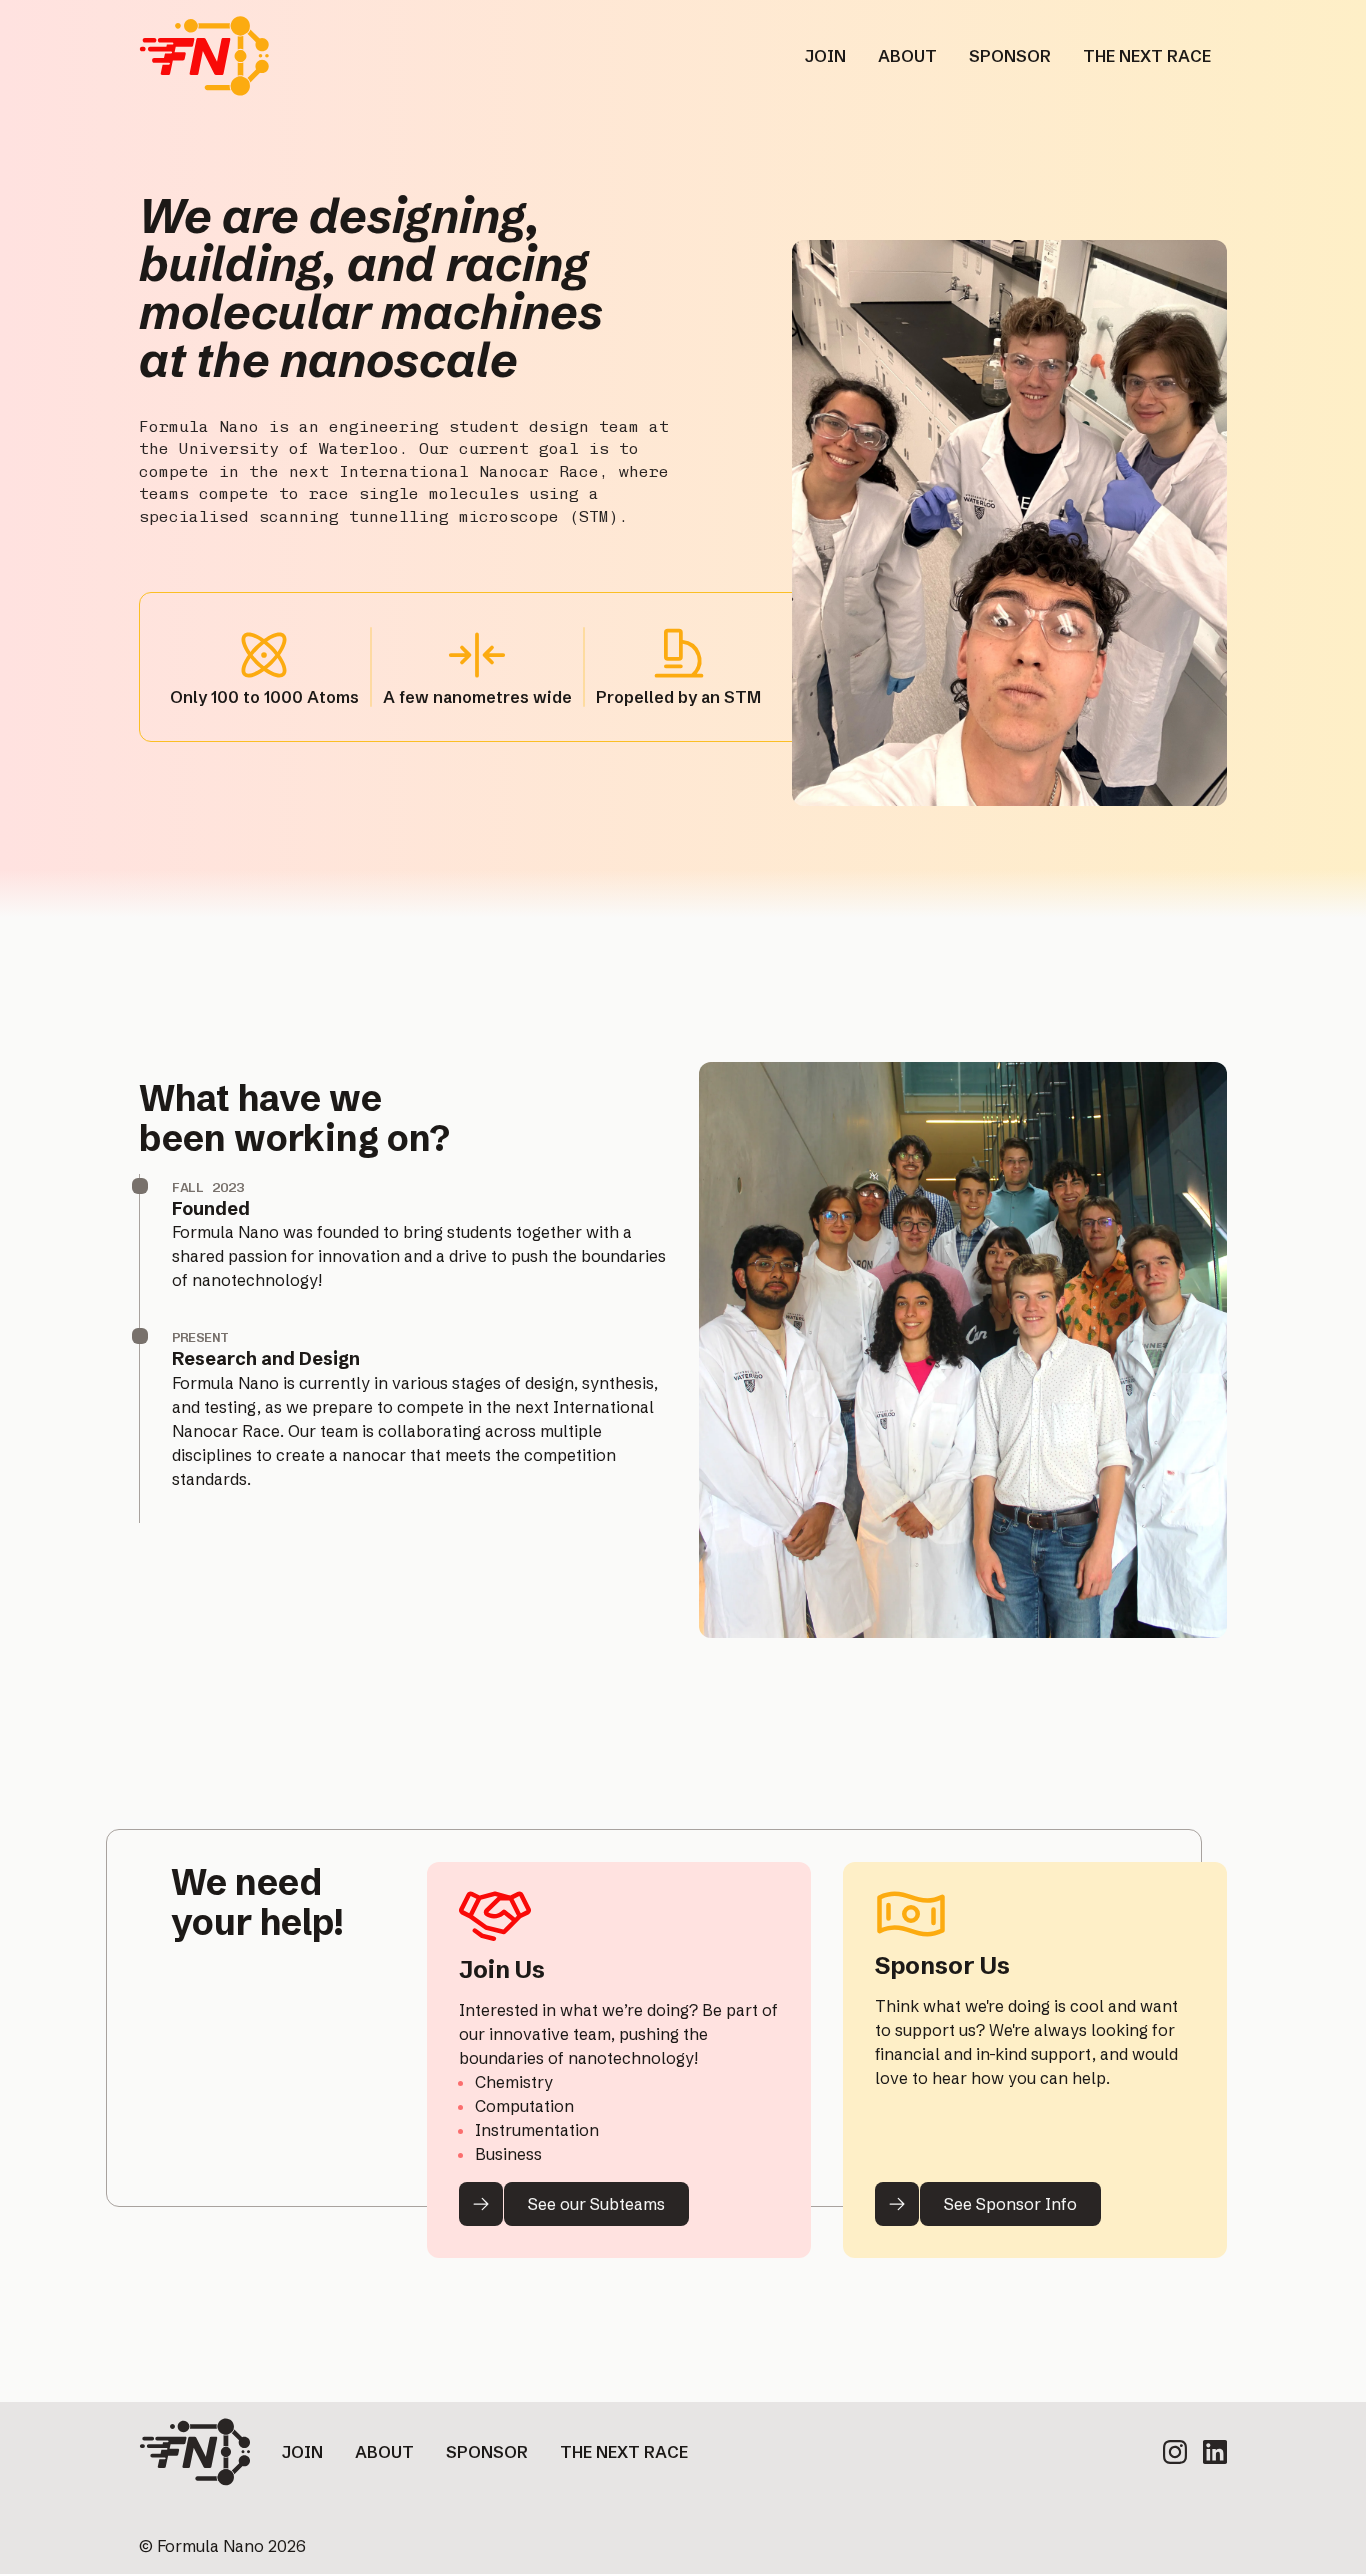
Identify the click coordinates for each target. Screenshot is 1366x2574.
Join (302, 2452)
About (384, 2452)
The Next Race (624, 2452)
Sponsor (487, 2452)
